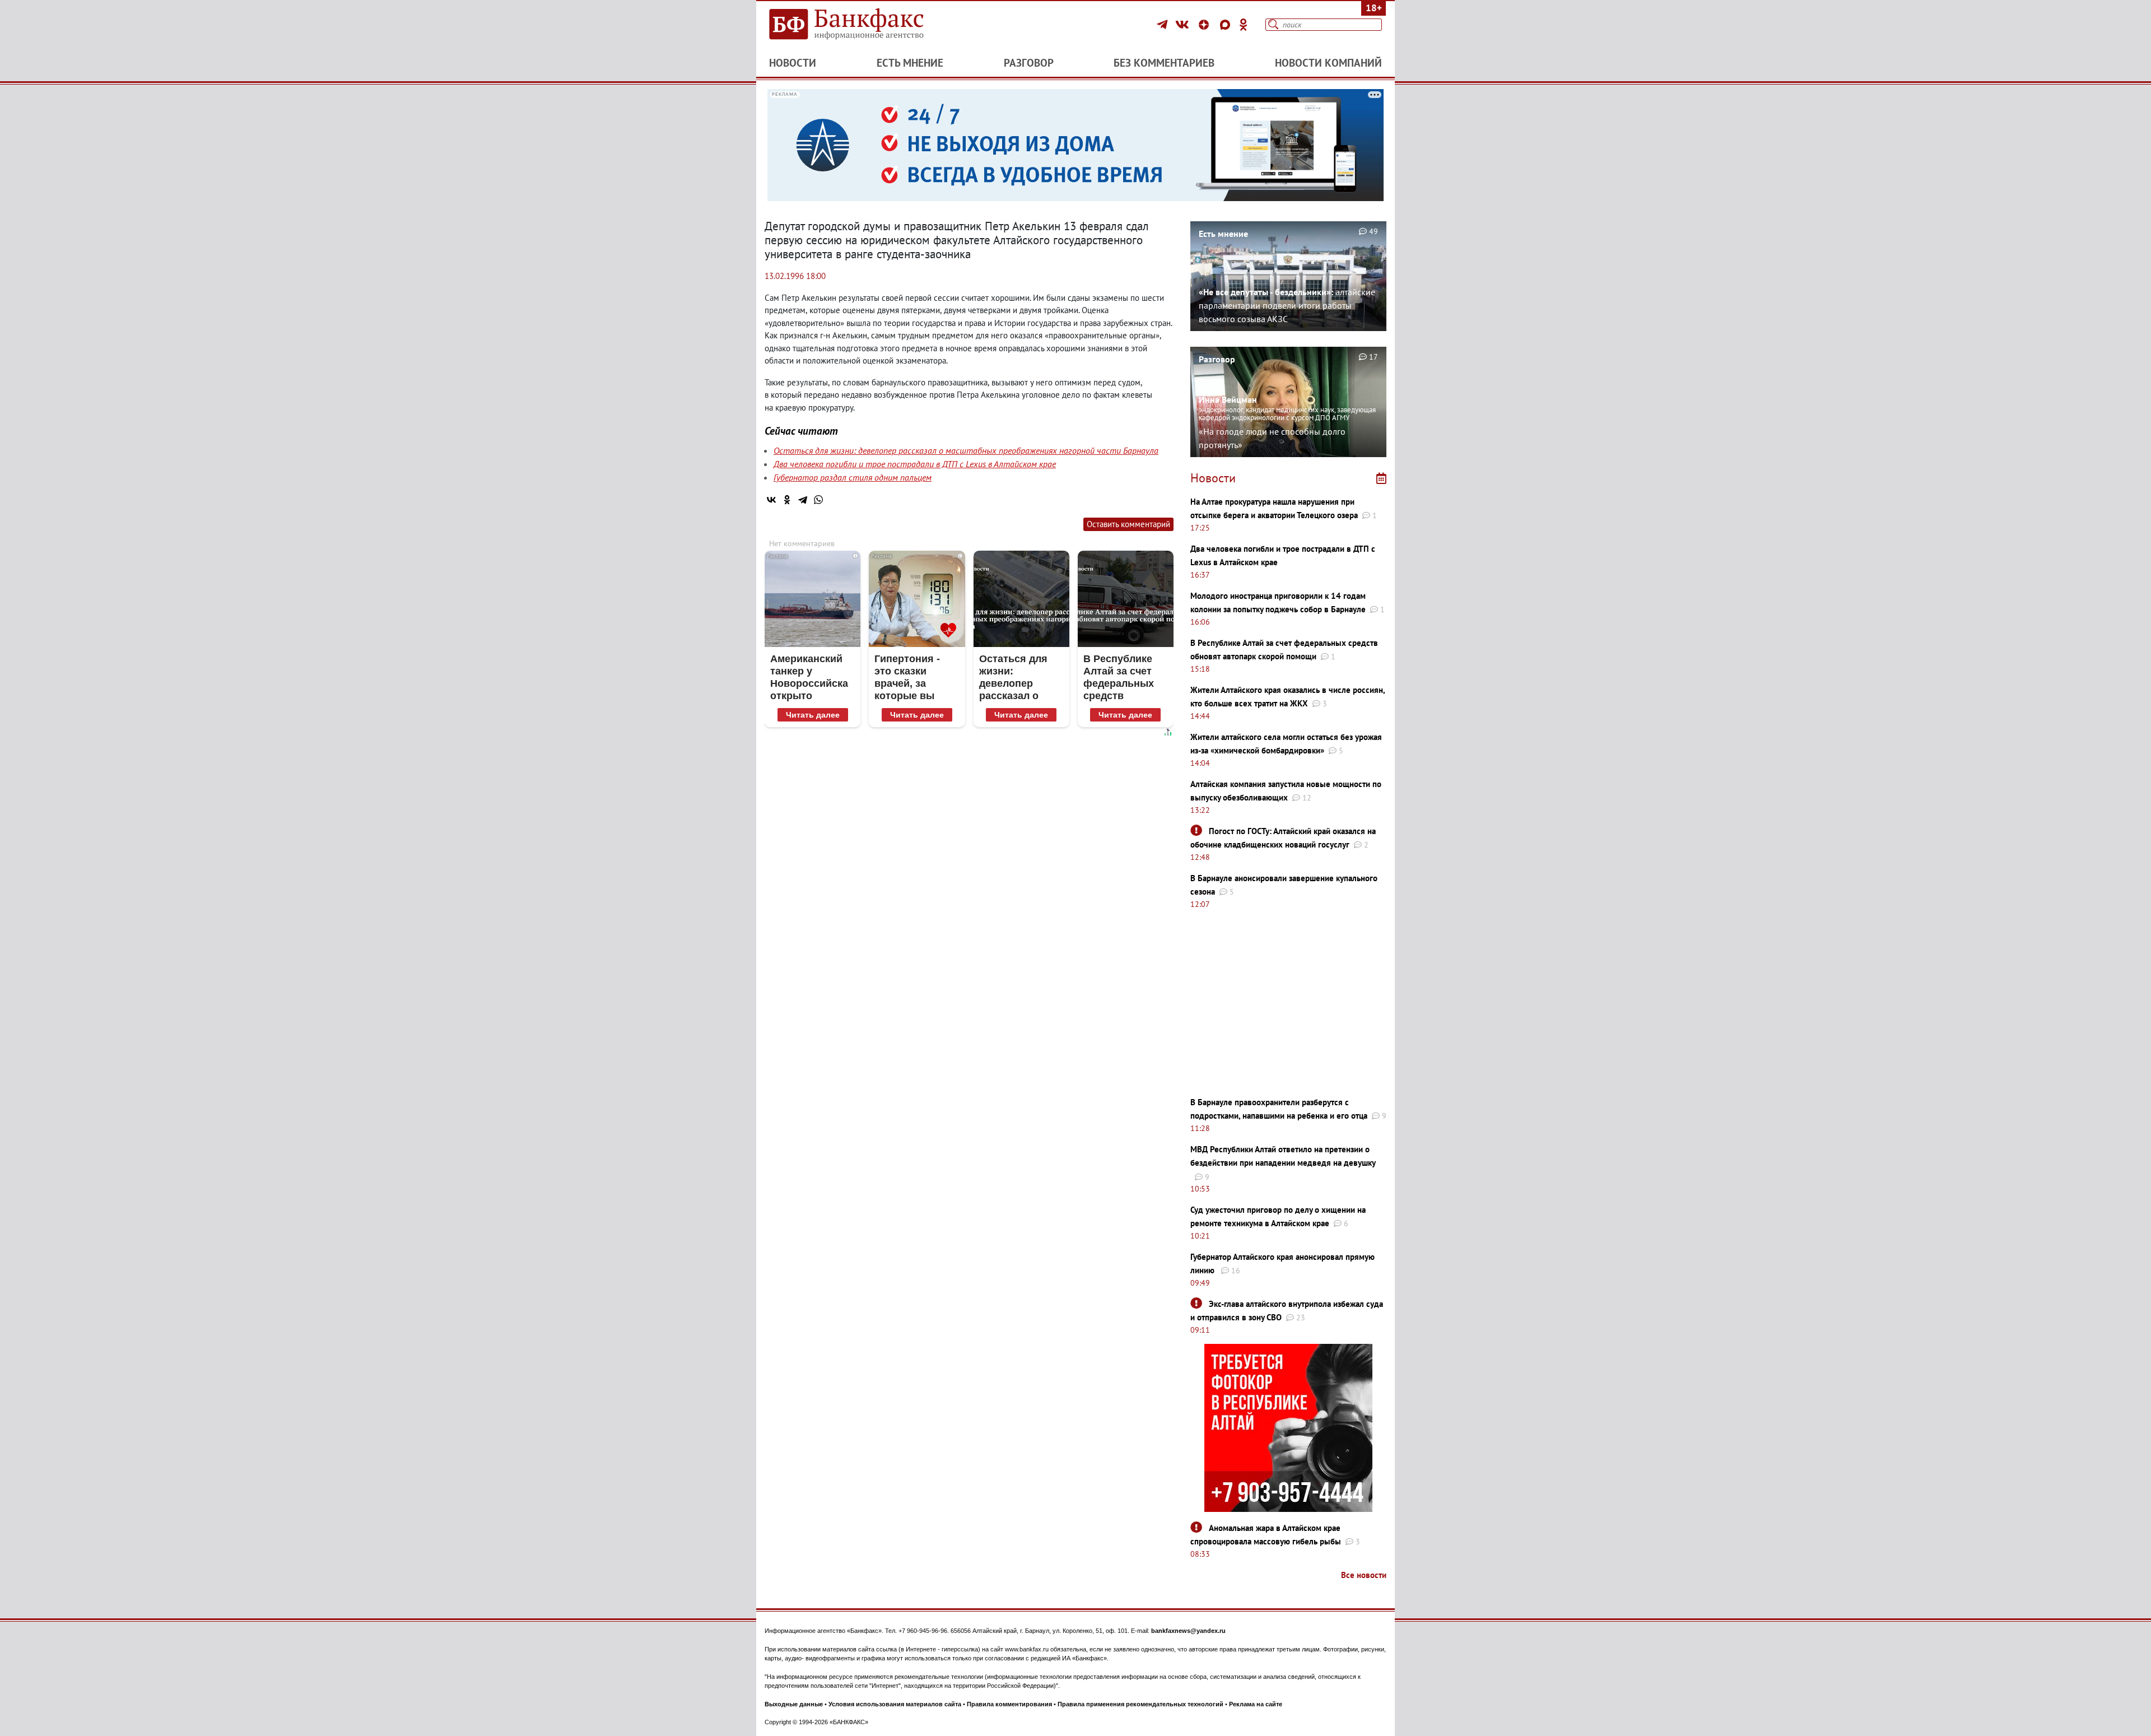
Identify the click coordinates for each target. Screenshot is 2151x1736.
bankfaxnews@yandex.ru (1188, 1631)
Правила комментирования (1009, 1704)
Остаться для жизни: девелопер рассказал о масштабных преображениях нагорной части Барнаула (966, 450)
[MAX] (1227, 25)
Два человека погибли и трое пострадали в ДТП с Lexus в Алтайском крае (915, 464)
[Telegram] (1164, 25)
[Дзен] (1205, 25)
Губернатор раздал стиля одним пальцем (853, 477)
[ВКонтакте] (1184, 25)
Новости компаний (1328, 63)
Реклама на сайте (1256, 1704)
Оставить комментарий (1128, 524)
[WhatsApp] (818, 500)
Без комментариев (1164, 63)
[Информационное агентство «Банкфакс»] (863, 25)
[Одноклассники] (1244, 25)
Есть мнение (910, 63)
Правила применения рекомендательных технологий (1140, 1704)
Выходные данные (794, 1704)
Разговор (1029, 63)
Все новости (1364, 1575)
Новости (793, 63)
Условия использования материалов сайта (895, 1704)
